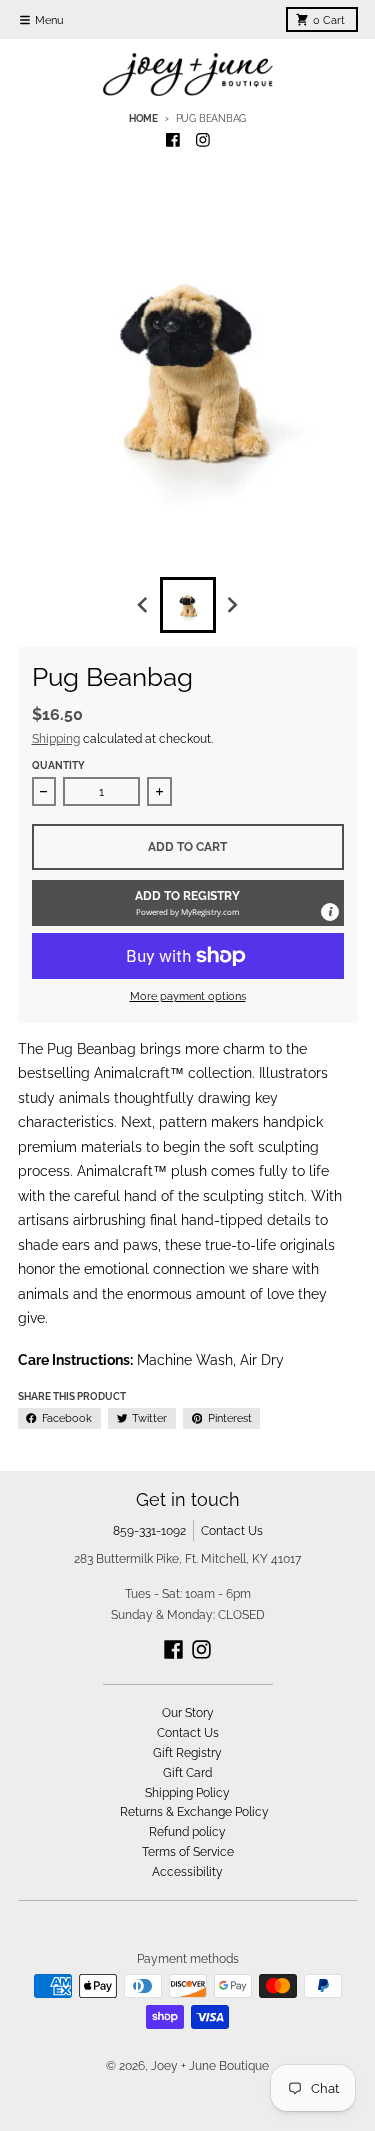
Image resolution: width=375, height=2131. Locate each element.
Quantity (58, 765)
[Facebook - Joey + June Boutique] (172, 140)
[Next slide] (231, 605)
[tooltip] (330, 912)
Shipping (56, 738)
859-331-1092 (149, 1530)
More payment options (188, 996)
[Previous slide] (144, 605)
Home (143, 118)
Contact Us (232, 1530)
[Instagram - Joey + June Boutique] (202, 140)
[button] (188, 903)
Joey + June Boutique (210, 2065)
